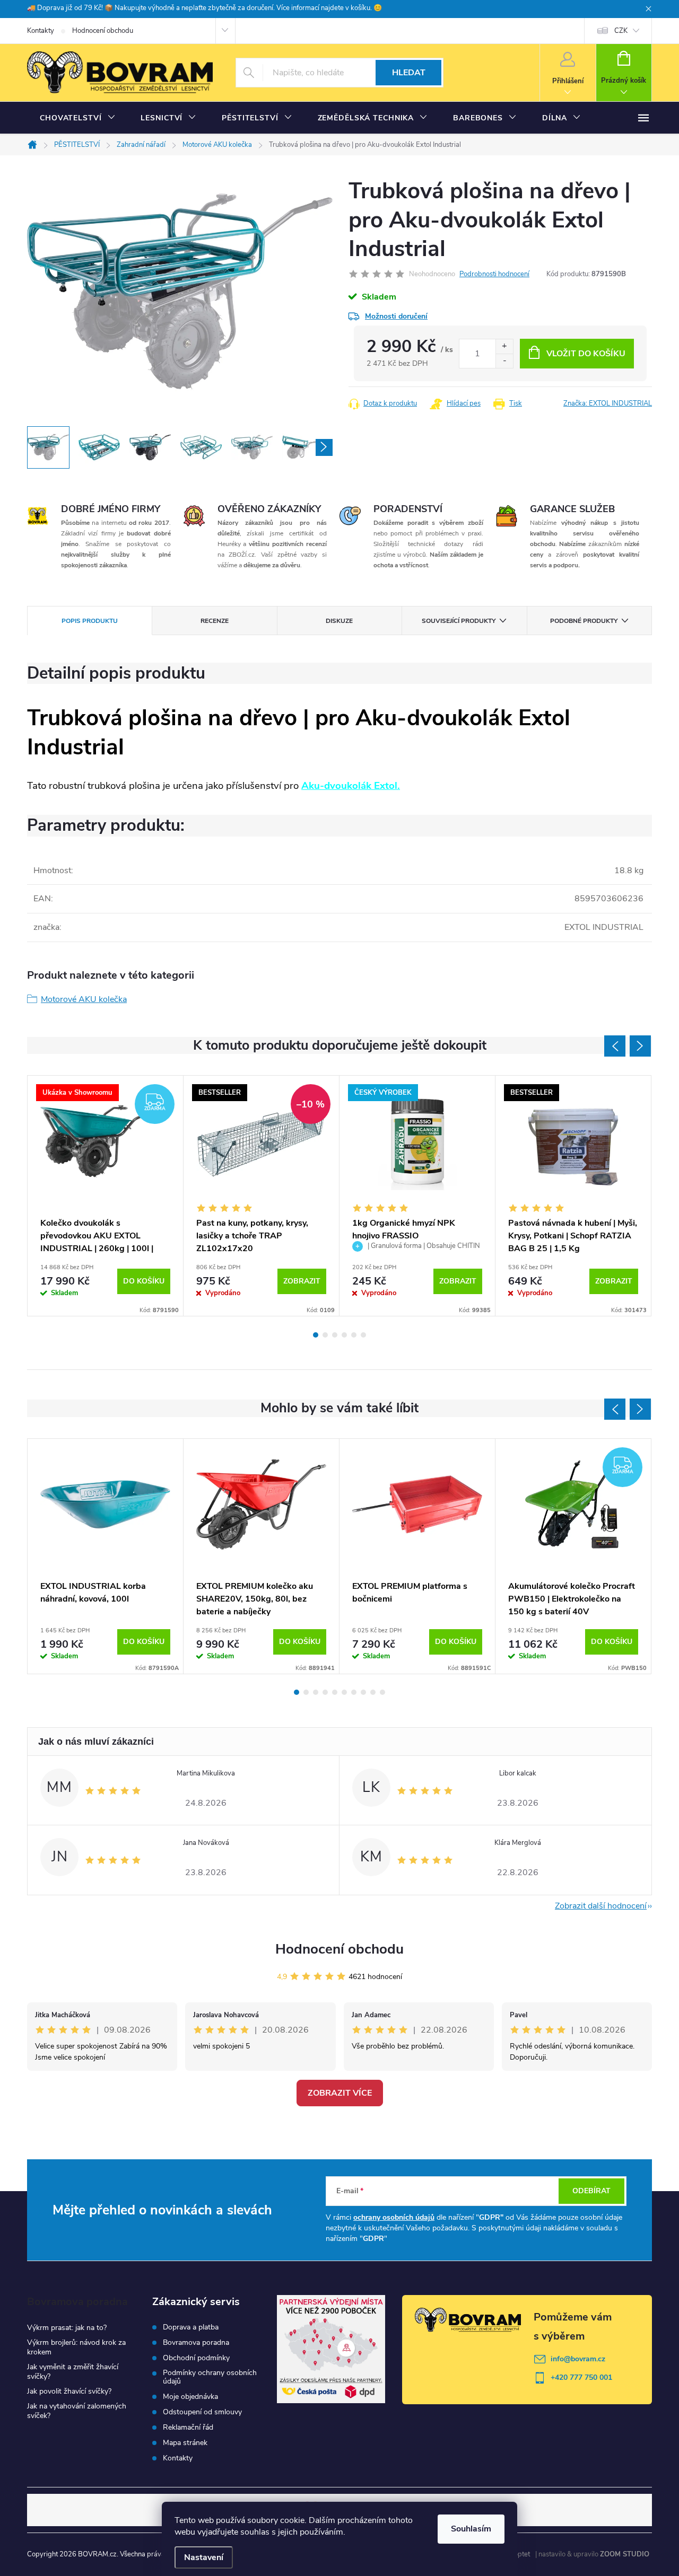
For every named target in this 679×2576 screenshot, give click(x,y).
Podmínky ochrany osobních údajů (210, 2377)
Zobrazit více (340, 2093)
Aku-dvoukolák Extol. (351, 786)
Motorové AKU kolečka (84, 999)
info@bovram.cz (578, 2359)
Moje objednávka (190, 2397)
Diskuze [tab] (339, 621)
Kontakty (41, 31)
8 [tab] (363, 1692)
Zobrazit (302, 1281)
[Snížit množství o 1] (504, 361)
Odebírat (591, 2191)
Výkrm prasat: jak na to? (67, 2328)
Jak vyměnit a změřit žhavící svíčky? (73, 2372)
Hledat (409, 73)
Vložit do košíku (586, 354)
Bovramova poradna (196, 2343)
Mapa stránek (185, 2443)
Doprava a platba (191, 2327)
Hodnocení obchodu (103, 31)
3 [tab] (335, 1335)
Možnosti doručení (396, 316)
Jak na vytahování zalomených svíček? (77, 2411)
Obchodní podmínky (196, 2358)
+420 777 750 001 (581, 2377)
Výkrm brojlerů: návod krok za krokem (76, 2347)
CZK (621, 31)
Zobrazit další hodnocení (601, 1906)
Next (640, 1046)
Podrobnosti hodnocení (494, 274)
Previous (615, 1046)
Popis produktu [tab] (90, 621)
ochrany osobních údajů (394, 2217)
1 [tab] (316, 1335)
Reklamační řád (188, 2428)
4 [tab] (344, 1335)
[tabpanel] (106, 1196)
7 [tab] (354, 1692)
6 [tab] (363, 1335)
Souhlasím (471, 2529)
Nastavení (204, 2557)
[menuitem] (77, 118)
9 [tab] (373, 1692)
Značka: (608, 403)
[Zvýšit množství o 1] (504, 346)
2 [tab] (325, 1335)
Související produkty (459, 621)
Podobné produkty (584, 621)
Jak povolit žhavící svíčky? (69, 2391)
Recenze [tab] (215, 621)
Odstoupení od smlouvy (202, 2412)
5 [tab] (354, 1335)
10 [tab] (382, 1692)
